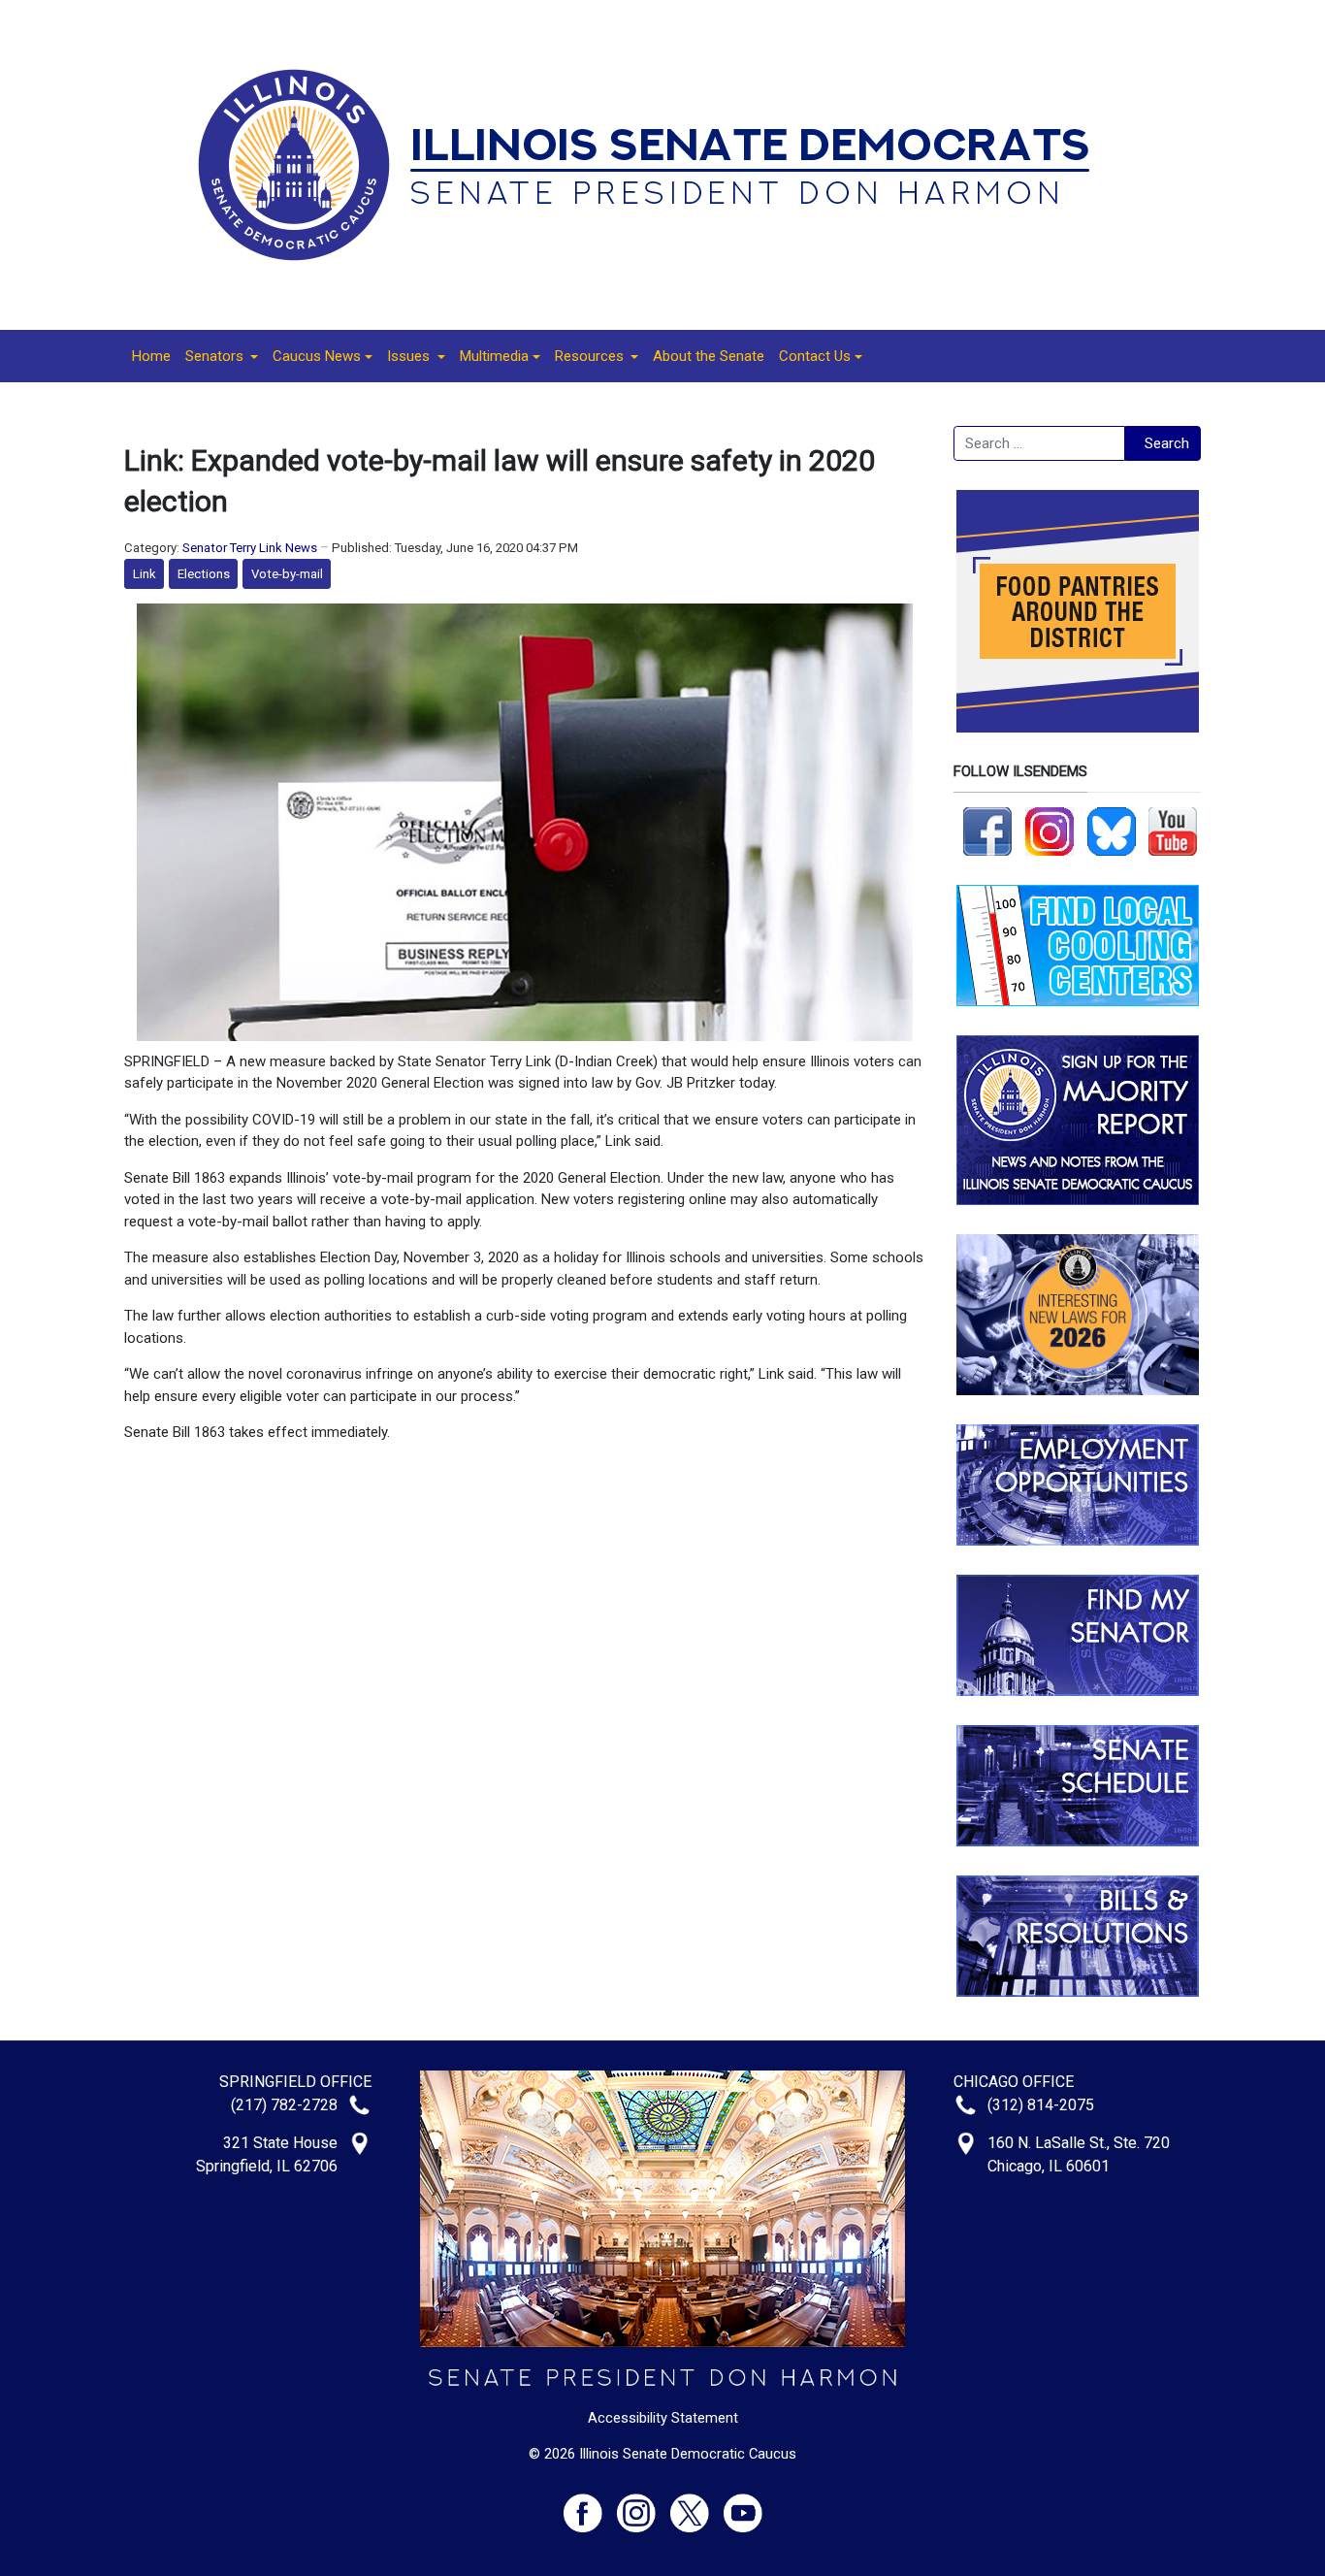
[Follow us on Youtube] (743, 2505)
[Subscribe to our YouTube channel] (1173, 831)
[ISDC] (656, 164)
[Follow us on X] (697, 2505)
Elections (204, 574)
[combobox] (1039, 443)
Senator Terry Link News (250, 548)
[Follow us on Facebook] (987, 831)
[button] (222, 356)
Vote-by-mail (287, 574)
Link (145, 574)
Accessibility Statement (663, 2418)
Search (1167, 443)
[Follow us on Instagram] (1050, 831)
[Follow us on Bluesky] (1112, 831)
